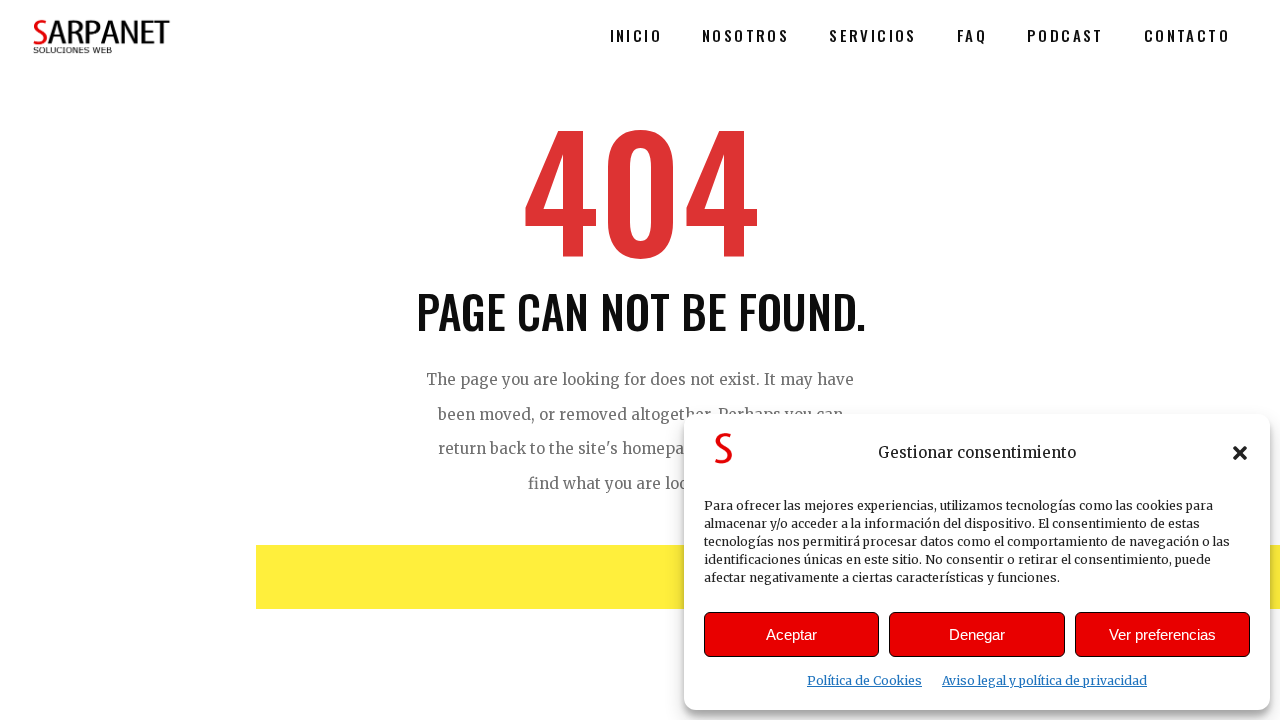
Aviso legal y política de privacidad (1044, 680)
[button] (1240, 453)
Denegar (977, 634)
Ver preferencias (1162, 634)
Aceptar (791, 634)
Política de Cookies (864, 680)
